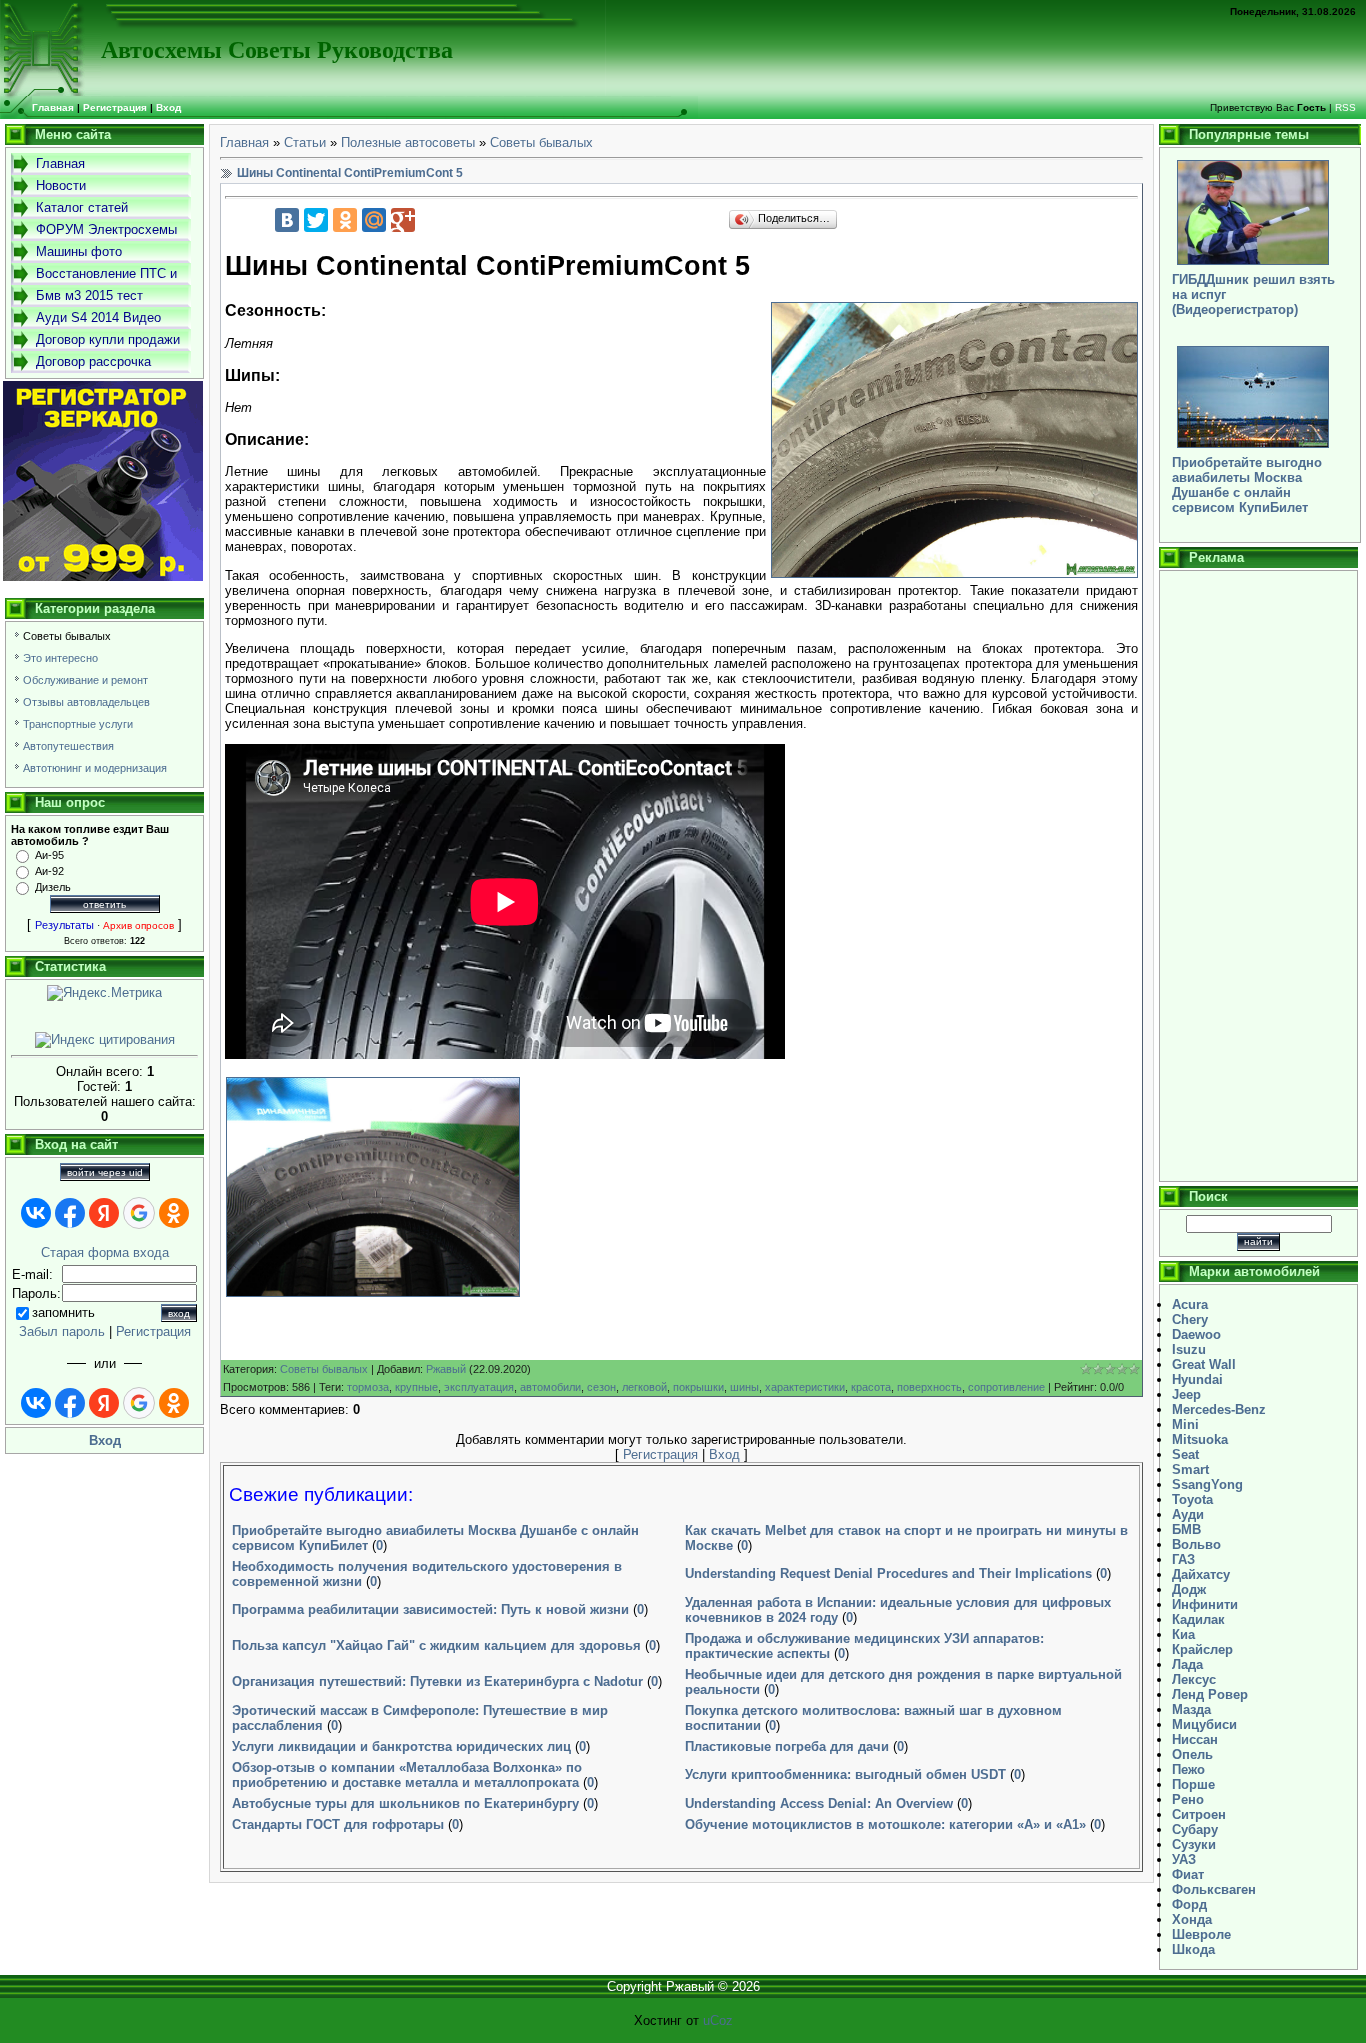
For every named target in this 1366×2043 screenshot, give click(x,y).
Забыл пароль (62, 1331)
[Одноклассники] (345, 220)
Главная (244, 142)
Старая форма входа (105, 1252)
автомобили (550, 1387)
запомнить (63, 1312)
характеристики (805, 1387)
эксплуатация (479, 1387)
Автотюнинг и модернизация (95, 768)
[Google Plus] (403, 220)
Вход (168, 107)
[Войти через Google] (139, 1213)
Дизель (53, 887)
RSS (1345, 107)
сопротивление (1006, 1387)
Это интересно (60, 658)
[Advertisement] (1258, 876)
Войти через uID (105, 1172)
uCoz (718, 2020)
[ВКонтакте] (287, 220)
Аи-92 (49, 871)
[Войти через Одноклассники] (174, 1213)
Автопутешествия (68, 746)
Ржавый (446, 1369)
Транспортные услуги (78, 724)
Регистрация (115, 107)
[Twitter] (316, 220)
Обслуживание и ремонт (85, 680)
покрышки (698, 1387)
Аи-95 (49, 855)
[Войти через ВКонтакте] (36, 1213)
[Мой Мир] (374, 220)
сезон (601, 1387)
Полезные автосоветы (408, 142)
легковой (644, 1387)
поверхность (929, 1387)
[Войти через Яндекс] (104, 1213)
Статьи (305, 142)
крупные (416, 1387)
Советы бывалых (67, 636)
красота (871, 1387)
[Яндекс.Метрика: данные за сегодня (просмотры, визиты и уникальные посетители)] (104, 993)
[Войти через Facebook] (70, 1213)
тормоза (368, 1387)
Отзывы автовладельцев (86, 702)
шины (744, 1387)
